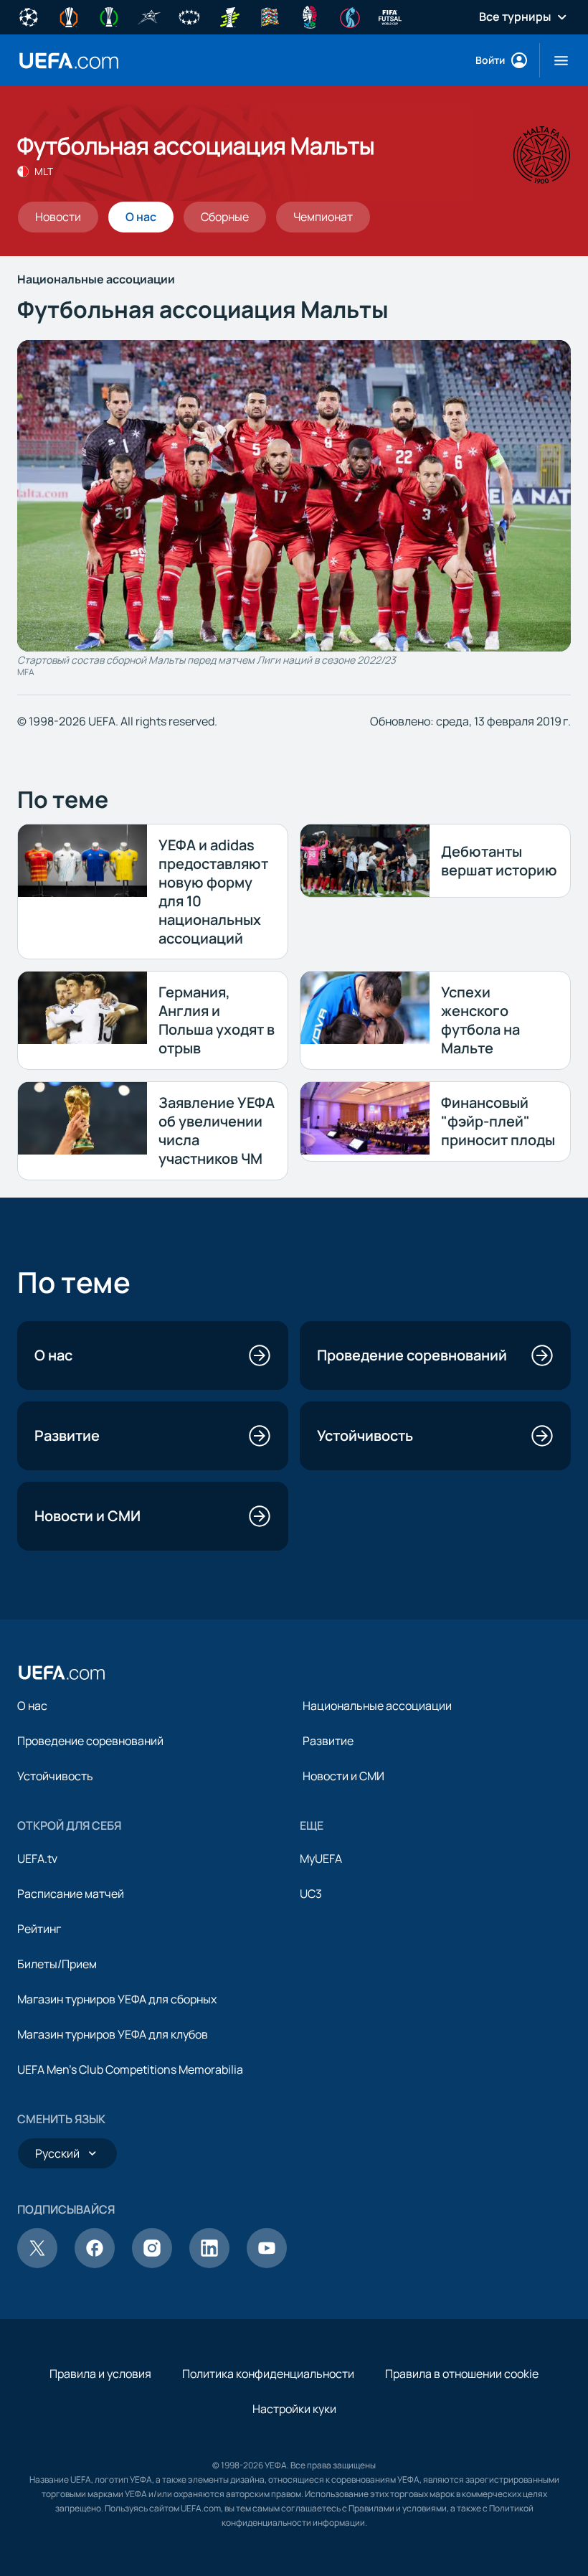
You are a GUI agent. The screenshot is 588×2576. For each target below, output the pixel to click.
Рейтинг (39, 1929)
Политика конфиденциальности (268, 2374)
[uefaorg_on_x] (37, 2264)
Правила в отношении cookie (462, 2374)
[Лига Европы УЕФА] (69, 16)
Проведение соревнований (90, 1741)
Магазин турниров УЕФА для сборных (117, 1999)
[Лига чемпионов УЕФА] (29, 16)
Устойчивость (55, 1776)
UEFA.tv (37, 1858)
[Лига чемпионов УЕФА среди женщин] (189, 16)
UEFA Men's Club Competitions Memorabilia (130, 2069)
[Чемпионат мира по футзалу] (390, 16)
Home (69, 61)
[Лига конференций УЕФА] (109, 16)
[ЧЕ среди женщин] (350, 16)
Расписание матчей (71, 1894)
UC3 (311, 1894)
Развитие (328, 1741)
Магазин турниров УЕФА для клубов (113, 2034)
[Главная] (62, 1673)
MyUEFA (321, 1858)
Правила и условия (100, 2374)
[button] (555, 60)
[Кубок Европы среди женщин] (229, 16)
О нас (32, 1706)
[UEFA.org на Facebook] (95, 2264)
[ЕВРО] (310, 16)
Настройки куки (294, 2409)
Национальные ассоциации (377, 1706)
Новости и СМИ (343, 1776)
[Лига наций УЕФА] (270, 16)
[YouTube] (267, 2264)
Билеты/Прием (57, 1964)
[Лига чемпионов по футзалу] (149, 16)
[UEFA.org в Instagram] (152, 2264)
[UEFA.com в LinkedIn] (209, 2264)
